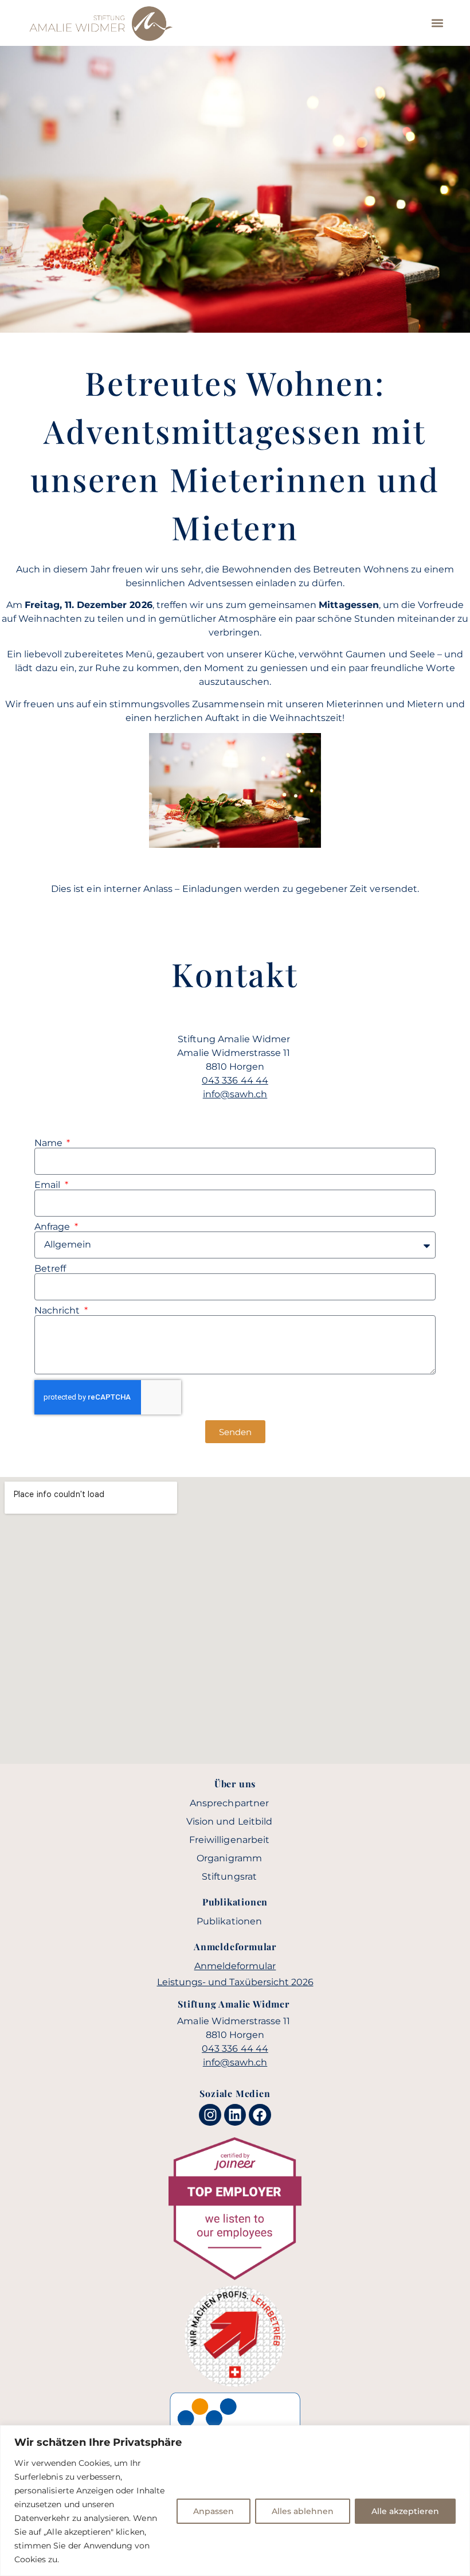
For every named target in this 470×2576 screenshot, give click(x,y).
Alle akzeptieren (405, 2511)
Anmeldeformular (235, 1966)
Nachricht (58, 1311)
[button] (437, 23)
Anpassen (214, 2511)
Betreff (50, 1269)
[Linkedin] (235, 2115)
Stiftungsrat (229, 1877)
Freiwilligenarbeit (229, 1840)
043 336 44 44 (235, 1080)
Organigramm (229, 1858)
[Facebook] (260, 2115)
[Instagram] (210, 2115)
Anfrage (53, 1227)
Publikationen (229, 1921)
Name (50, 1143)
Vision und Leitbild (229, 1821)
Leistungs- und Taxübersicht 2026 (235, 1982)
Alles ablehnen (303, 2511)
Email (48, 1185)
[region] (235, 2501)
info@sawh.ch (235, 1094)
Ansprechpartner (229, 1803)
